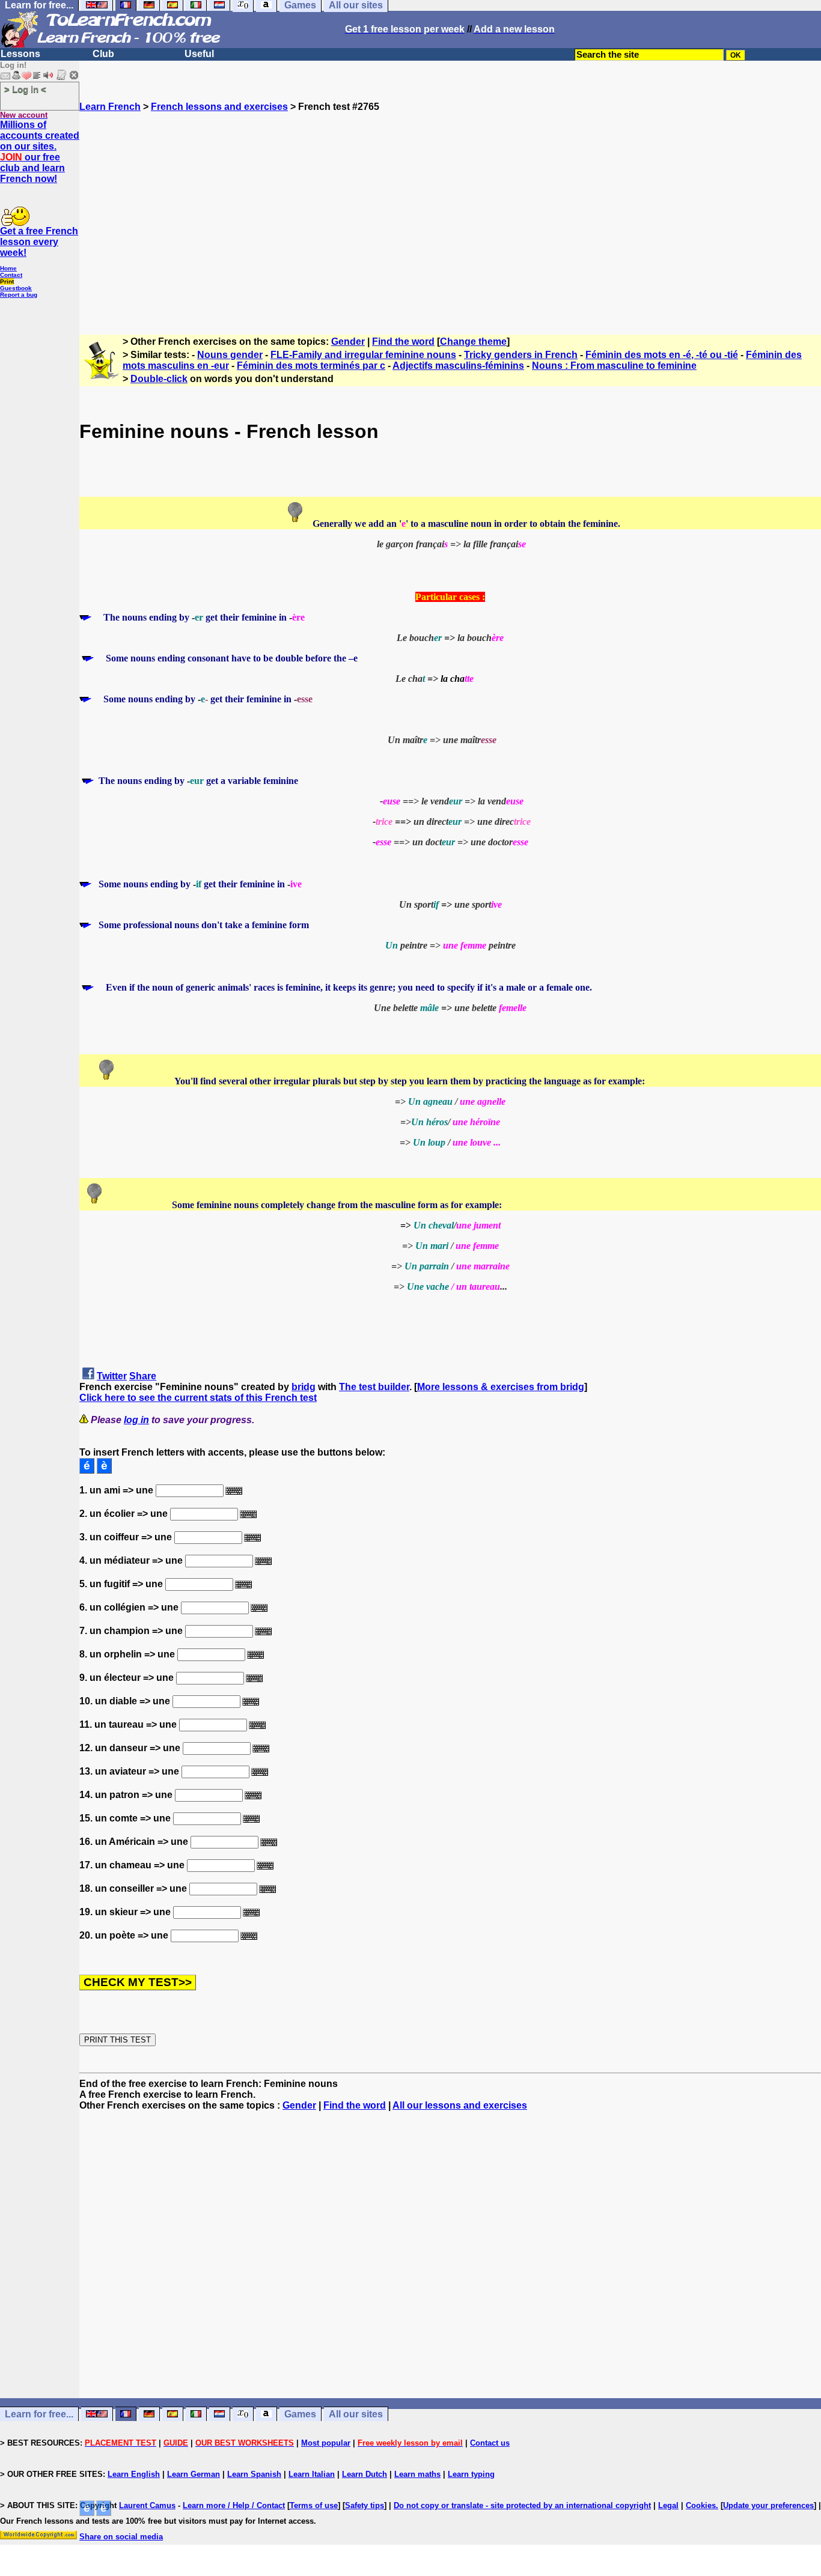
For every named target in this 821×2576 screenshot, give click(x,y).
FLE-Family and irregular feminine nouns (363, 355)
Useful (199, 54)
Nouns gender (230, 355)
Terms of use (314, 2505)
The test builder (374, 1387)
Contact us (490, 2443)
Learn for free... (39, 2414)
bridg (304, 1387)
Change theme (473, 342)
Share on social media (121, 2537)
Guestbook (16, 288)
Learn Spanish (254, 2474)
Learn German (194, 2474)
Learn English (134, 2474)
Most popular (326, 2443)
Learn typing (471, 2474)
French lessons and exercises (219, 107)
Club (103, 54)
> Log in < (25, 89)
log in (136, 1420)
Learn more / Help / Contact (234, 2505)
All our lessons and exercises (460, 2105)
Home (8, 268)
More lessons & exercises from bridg (501, 1387)
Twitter (112, 1376)
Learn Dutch (365, 2474)
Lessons (20, 54)
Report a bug (19, 295)
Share (143, 1376)
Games (300, 2414)
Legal (668, 2505)
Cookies (701, 2505)
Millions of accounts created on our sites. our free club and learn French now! (40, 152)
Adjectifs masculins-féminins (458, 366)
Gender (348, 342)
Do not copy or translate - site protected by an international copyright (522, 2505)
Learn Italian (312, 2474)
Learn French (110, 107)
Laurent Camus (147, 2505)
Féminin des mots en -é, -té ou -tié (662, 355)
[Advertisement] (450, 218)
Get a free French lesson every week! (39, 242)
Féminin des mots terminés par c (311, 366)
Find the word (403, 342)
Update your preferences (768, 2505)
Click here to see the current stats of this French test (198, 1398)
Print (7, 281)
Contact (11, 275)
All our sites (356, 2414)
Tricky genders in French (521, 355)
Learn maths (417, 2474)
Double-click (159, 379)
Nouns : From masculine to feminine (614, 366)
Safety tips (365, 2505)
